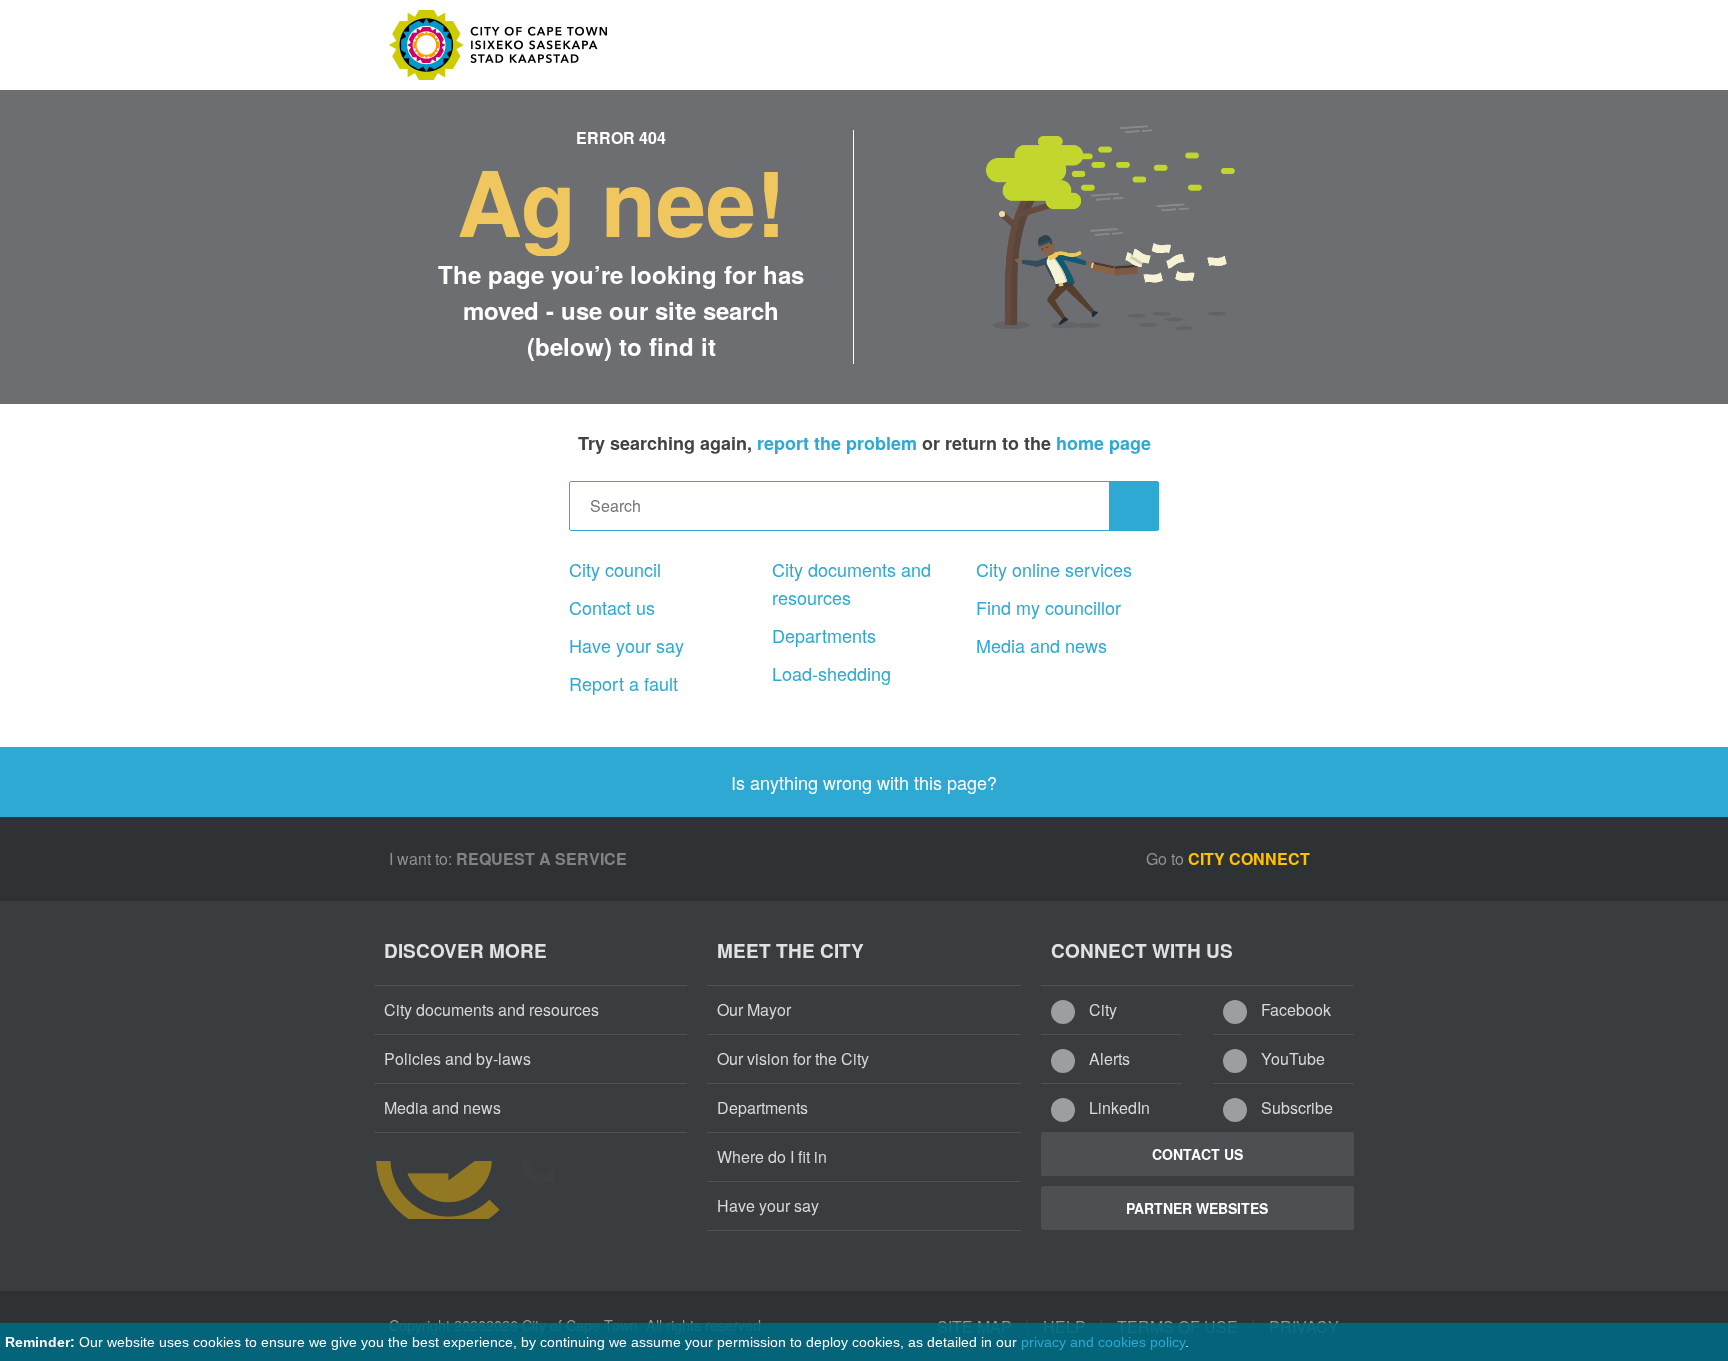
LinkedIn (1117, 1107)
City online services (1054, 569)
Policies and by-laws (457, 1058)
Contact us (612, 607)
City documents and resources (851, 583)
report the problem (837, 443)
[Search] (1134, 506)
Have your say (626, 645)
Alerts (1107, 1058)
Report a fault (623, 683)
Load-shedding (831, 673)
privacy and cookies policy (1103, 1342)
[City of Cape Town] (464, 1190)
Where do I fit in (772, 1156)
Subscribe (1295, 1107)
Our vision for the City (793, 1058)
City (1101, 1009)
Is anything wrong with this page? (864, 782)
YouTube (1291, 1058)
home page (1103, 443)
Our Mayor (754, 1009)
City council (615, 569)
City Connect (1251, 858)
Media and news (1041, 645)
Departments (824, 635)
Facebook (1294, 1009)
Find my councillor (1048, 607)
